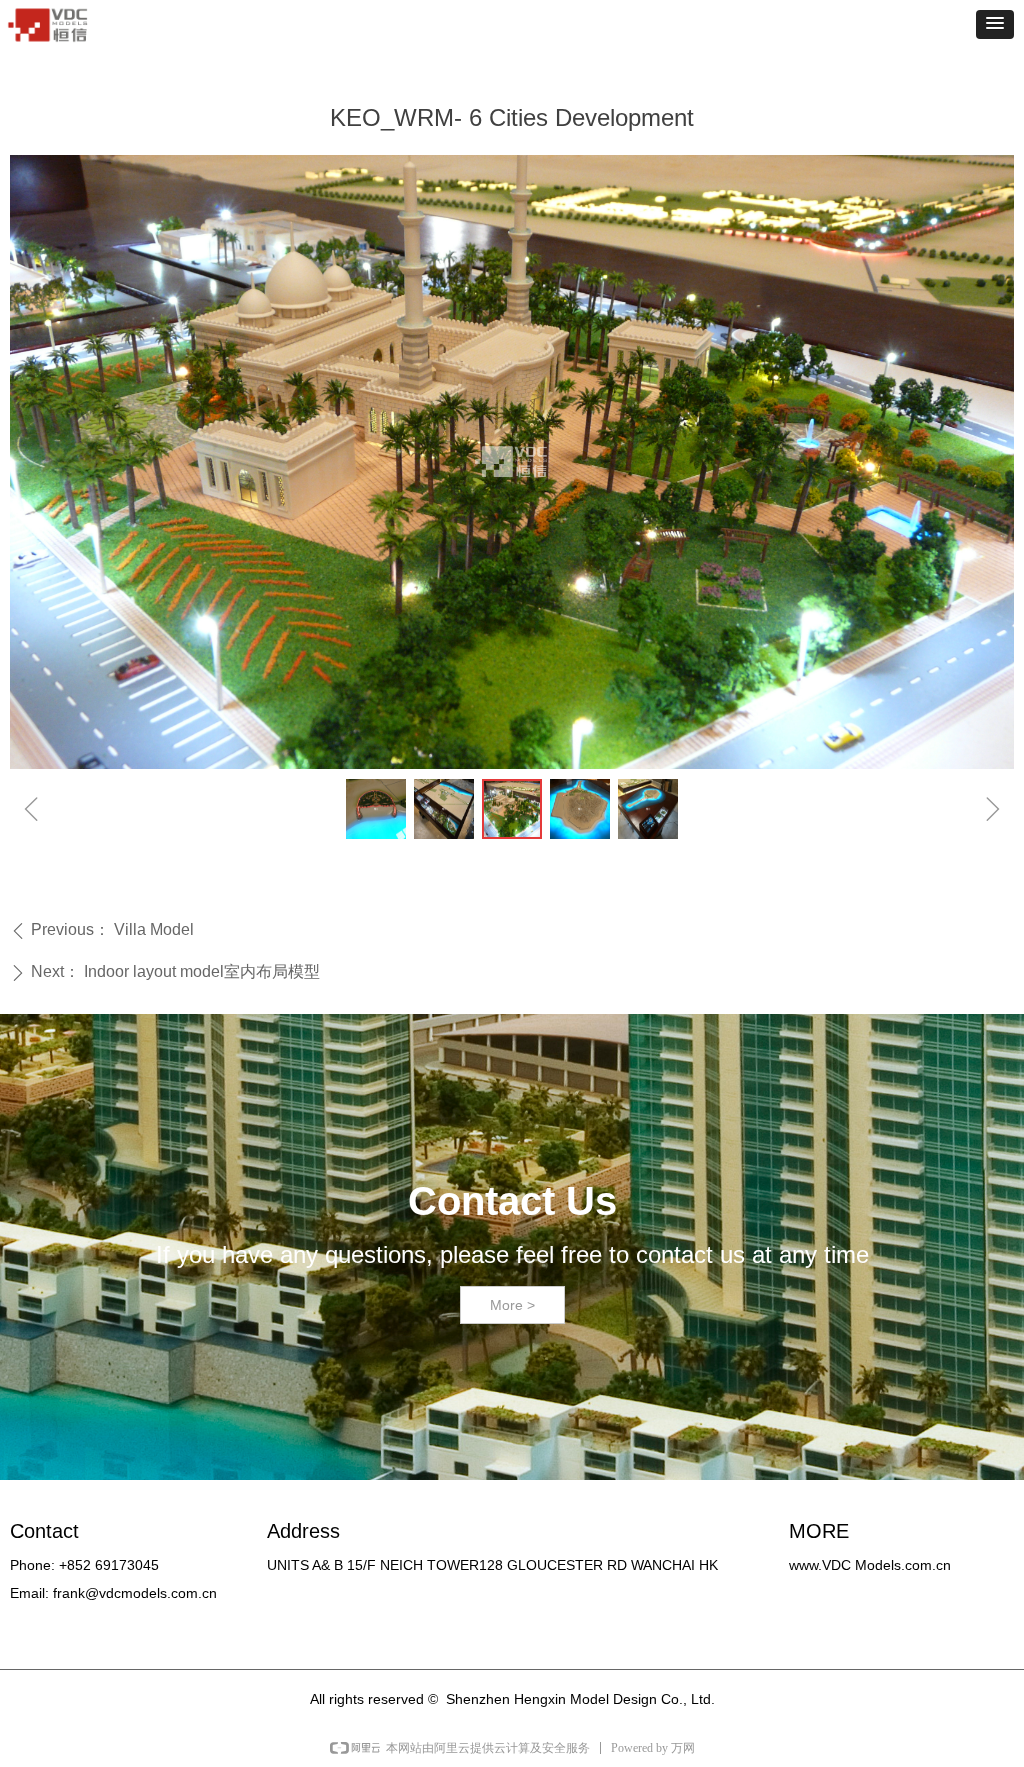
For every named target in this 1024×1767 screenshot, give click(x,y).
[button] (995, 24)
